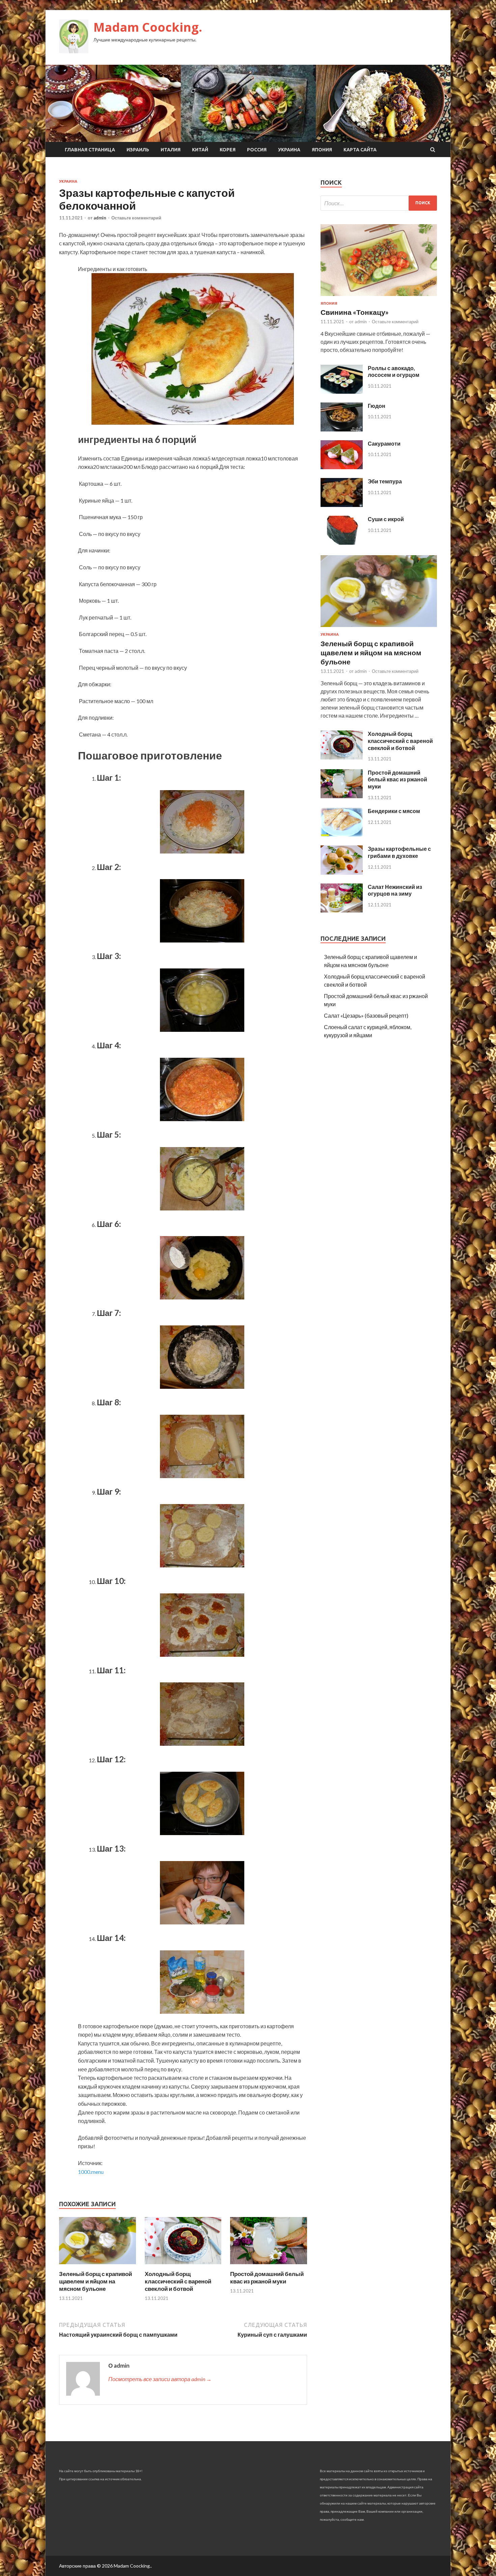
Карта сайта (360, 150)
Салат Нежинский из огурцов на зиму (395, 890)
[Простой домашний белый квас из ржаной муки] (269, 2266)
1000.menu (91, 2172)
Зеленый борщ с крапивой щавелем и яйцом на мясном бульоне (95, 2281)
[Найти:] (379, 203)
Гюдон (377, 406)
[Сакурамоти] (342, 467)
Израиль (138, 150)
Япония (322, 150)
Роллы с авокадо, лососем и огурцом (394, 371)
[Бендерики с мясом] (342, 834)
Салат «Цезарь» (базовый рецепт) (366, 1015)
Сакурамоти (384, 443)
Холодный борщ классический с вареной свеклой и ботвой (178, 2281)
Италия (171, 150)
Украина (289, 150)
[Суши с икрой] (342, 543)
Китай (200, 150)
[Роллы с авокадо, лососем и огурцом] (342, 392)
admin (100, 218)
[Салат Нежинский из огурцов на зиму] (342, 910)
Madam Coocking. (148, 27)
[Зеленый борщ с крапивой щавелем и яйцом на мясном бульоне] (98, 2266)
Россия (257, 150)
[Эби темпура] (342, 505)
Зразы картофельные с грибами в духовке (399, 852)
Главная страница (90, 150)
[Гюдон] (342, 429)
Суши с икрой (386, 519)
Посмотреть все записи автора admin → (160, 2379)
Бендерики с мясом (394, 811)
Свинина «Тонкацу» (355, 312)
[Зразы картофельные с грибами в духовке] (342, 873)
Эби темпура (385, 481)
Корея (228, 150)
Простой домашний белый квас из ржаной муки (267, 2278)
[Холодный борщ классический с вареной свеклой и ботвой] (183, 2266)
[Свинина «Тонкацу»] (379, 297)
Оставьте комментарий (136, 218)
